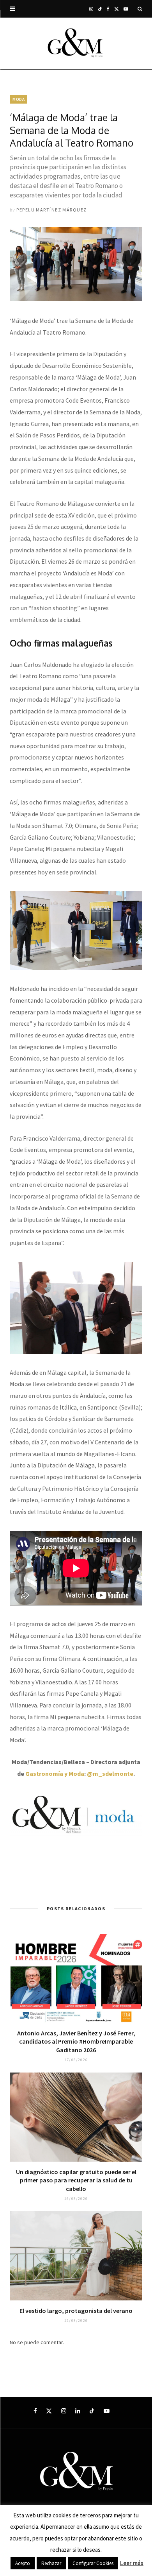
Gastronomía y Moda (55, 1773)
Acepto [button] (23, 2563)
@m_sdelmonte (110, 1773)
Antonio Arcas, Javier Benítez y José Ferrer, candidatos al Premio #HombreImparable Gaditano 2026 (76, 2041)
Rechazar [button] (51, 2563)
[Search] (140, 9)
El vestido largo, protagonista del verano (76, 2311)
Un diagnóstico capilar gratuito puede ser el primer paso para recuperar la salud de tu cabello (76, 2180)
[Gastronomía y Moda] (76, 43)
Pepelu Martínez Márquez (51, 210)
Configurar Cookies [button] (93, 2563)
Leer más (132, 2563)
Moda (19, 99)
